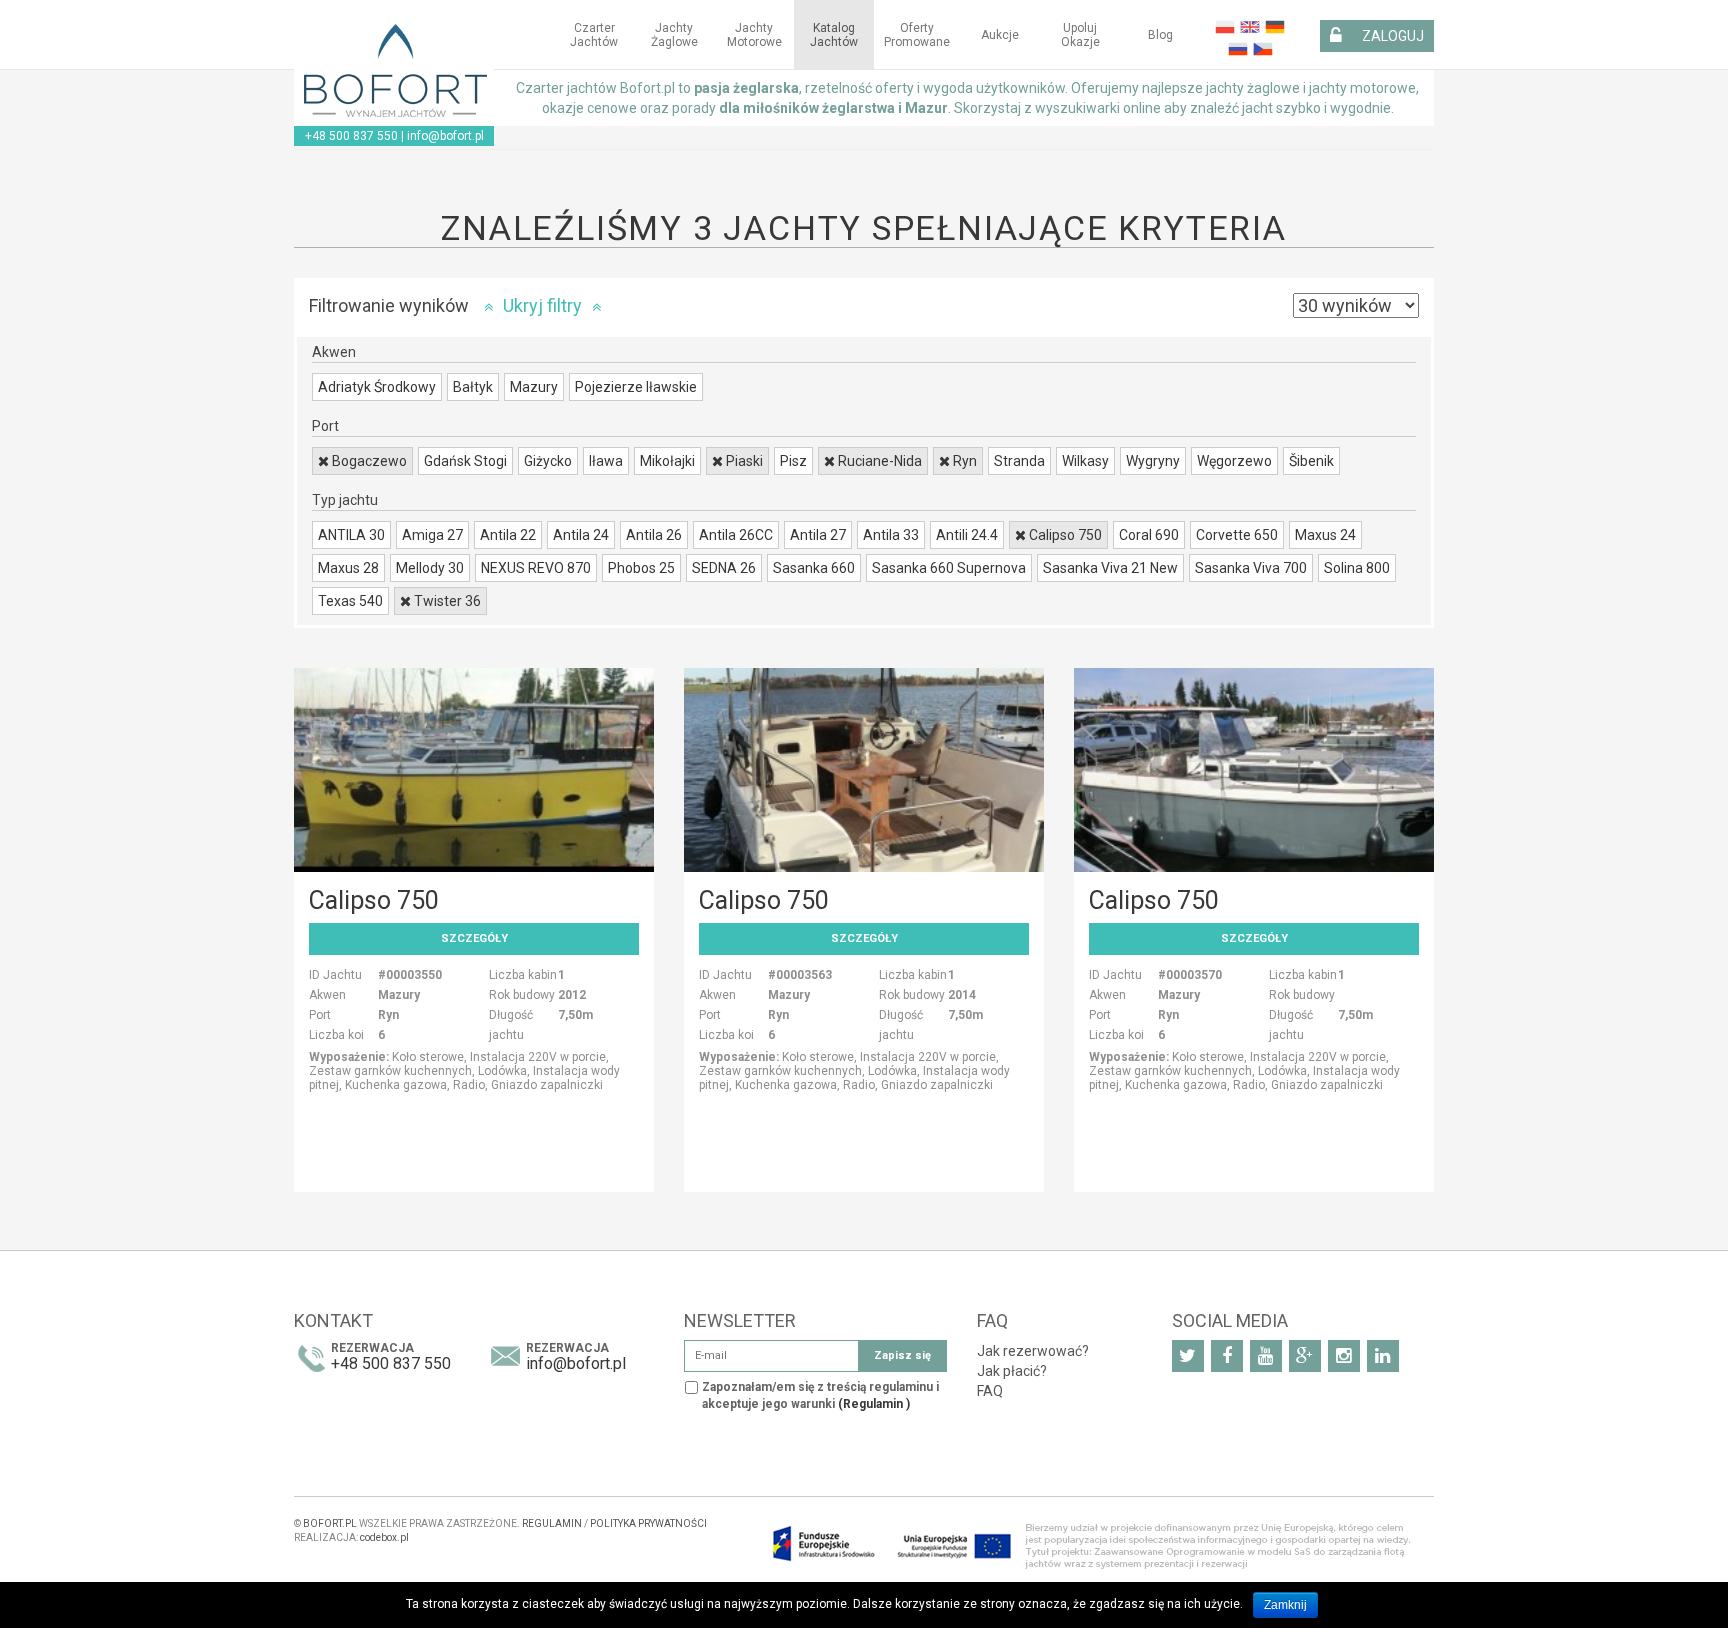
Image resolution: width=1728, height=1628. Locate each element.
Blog (1160, 35)
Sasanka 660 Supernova (949, 568)
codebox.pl (384, 1537)
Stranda (1019, 461)
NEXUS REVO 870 (536, 568)
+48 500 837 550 (351, 136)
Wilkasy (1085, 461)
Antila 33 (891, 535)
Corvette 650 (1237, 535)
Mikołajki (667, 461)
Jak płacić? (1012, 1371)
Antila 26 (654, 535)
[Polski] (1222, 26)
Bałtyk (473, 387)
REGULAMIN (552, 1523)
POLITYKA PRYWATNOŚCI (648, 1523)
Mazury (534, 387)
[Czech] (1260, 47)
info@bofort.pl (445, 136)
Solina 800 (1357, 568)
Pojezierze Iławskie (636, 387)
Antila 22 (508, 535)
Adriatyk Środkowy (377, 387)
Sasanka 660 (814, 568)
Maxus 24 (1325, 535)
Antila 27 (818, 535)
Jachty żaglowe (674, 35)
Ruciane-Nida (878, 461)
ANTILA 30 (351, 535)
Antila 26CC (736, 535)
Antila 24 (581, 535)
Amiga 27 (432, 535)
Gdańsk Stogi (465, 461)
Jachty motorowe (754, 35)
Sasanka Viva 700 (1251, 568)
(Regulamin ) (874, 1404)
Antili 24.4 (967, 535)
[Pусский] (1235, 47)
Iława (606, 461)
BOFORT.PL (330, 1523)
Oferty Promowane (917, 35)
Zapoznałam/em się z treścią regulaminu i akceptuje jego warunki (820, 1395)
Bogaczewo (368, 461)
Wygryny (1153, 461)
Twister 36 (446, 601)
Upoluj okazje (1080, 35)
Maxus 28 (348, 568)
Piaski (743, 461)
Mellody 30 (430, 568)
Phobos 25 (641, 568)
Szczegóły (474, 938)
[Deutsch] (1272, 26)
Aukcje (1000, 35)
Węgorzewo (1234, 461)
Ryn (963, 461)
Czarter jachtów (594, 35)
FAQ (990, 1391)
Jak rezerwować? (1033, 1351)
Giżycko (548, 461)
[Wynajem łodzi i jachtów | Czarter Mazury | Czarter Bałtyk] (394, 71)
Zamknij (1285, 1605)
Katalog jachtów (834, 35)
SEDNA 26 (724, 568)
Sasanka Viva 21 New (1110, 568)
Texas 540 (350, 601)
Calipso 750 (1064, 535)
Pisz (793, 461)
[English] (1247, 26)
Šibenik (1311, 461)
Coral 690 (1149, 535)
